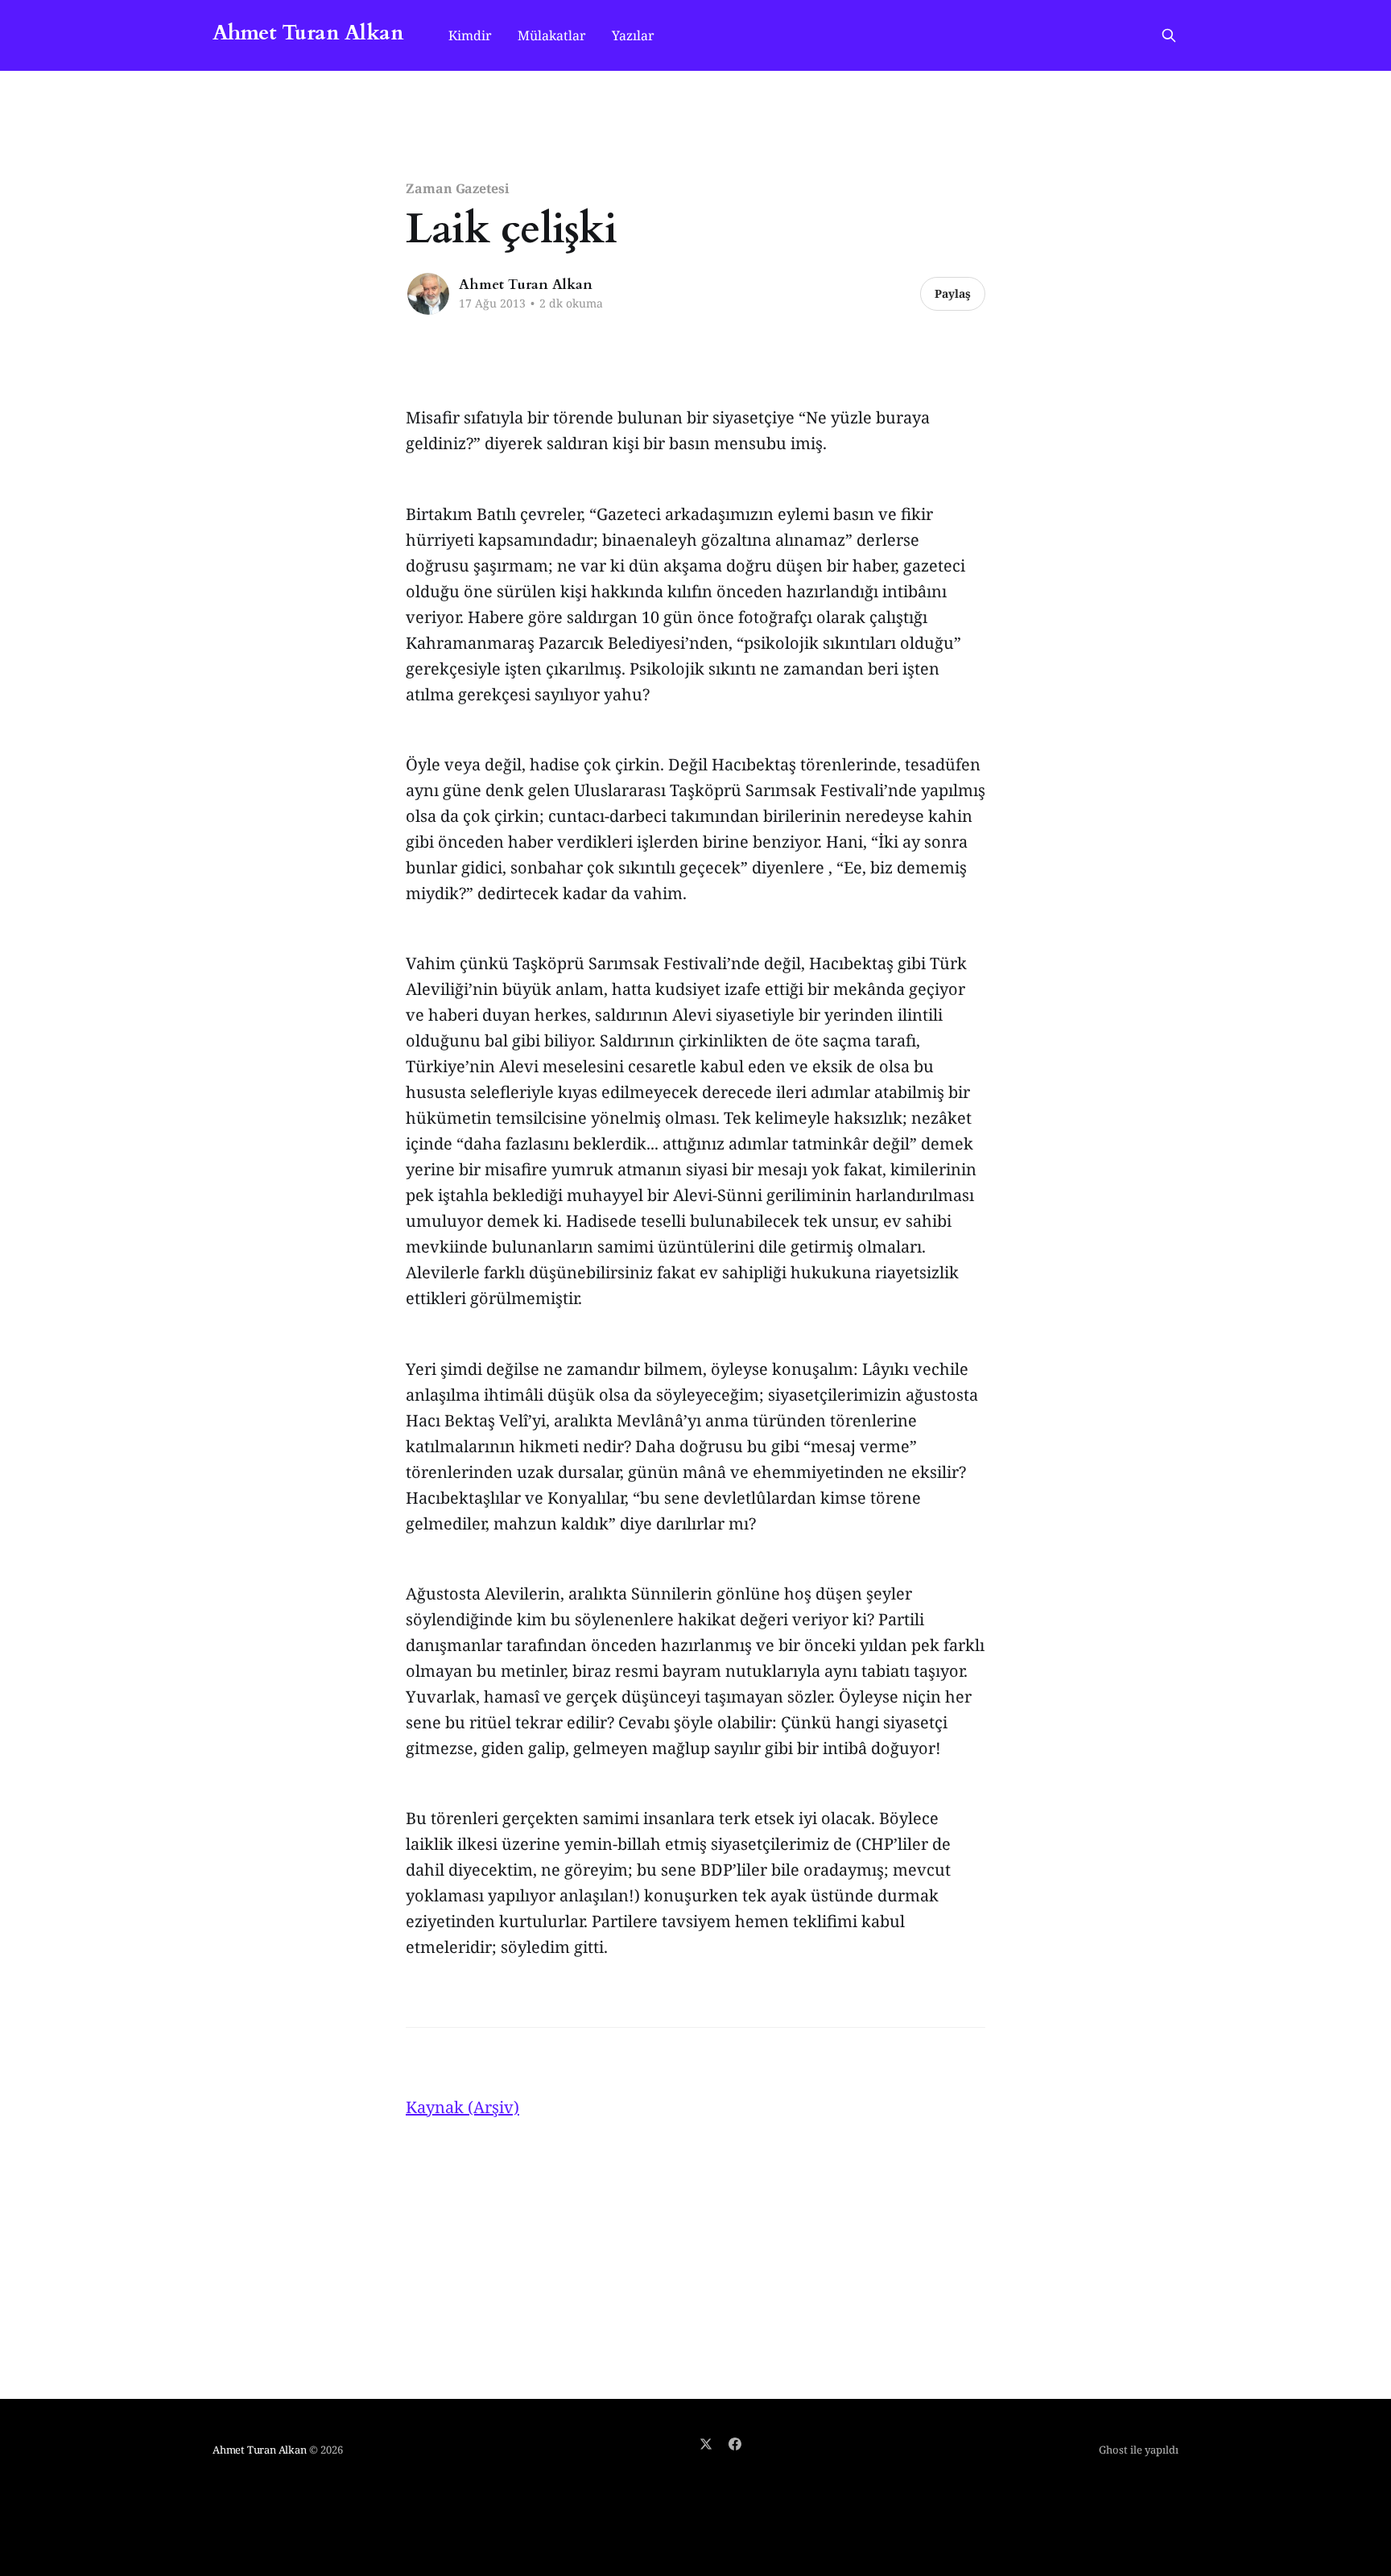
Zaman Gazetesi (458, 188)
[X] (706, 2444)
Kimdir (470, 35)
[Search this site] (1169, 35)
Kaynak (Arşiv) (462, 2107)
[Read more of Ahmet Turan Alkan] (428, 294)
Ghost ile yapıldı (1139, 2450)
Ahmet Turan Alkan (308, 33)
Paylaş (953, 293)
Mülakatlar (552, 35)
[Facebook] (735, 2444)
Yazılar (633, 35)
